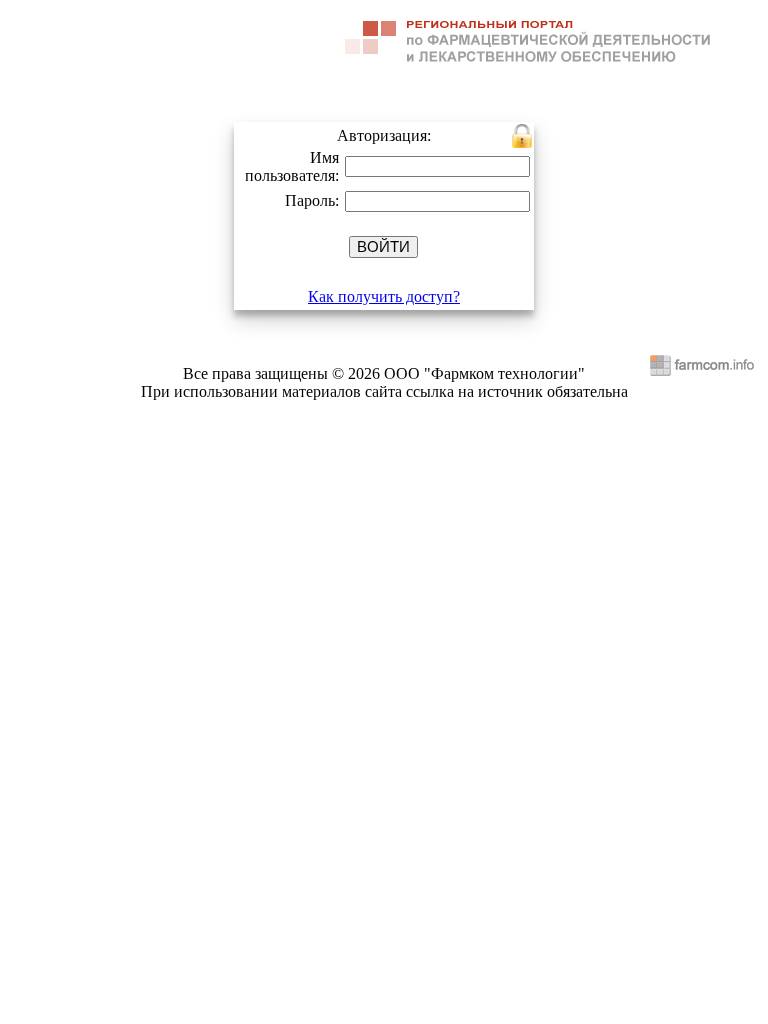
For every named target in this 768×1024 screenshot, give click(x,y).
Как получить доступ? (384, 296)
